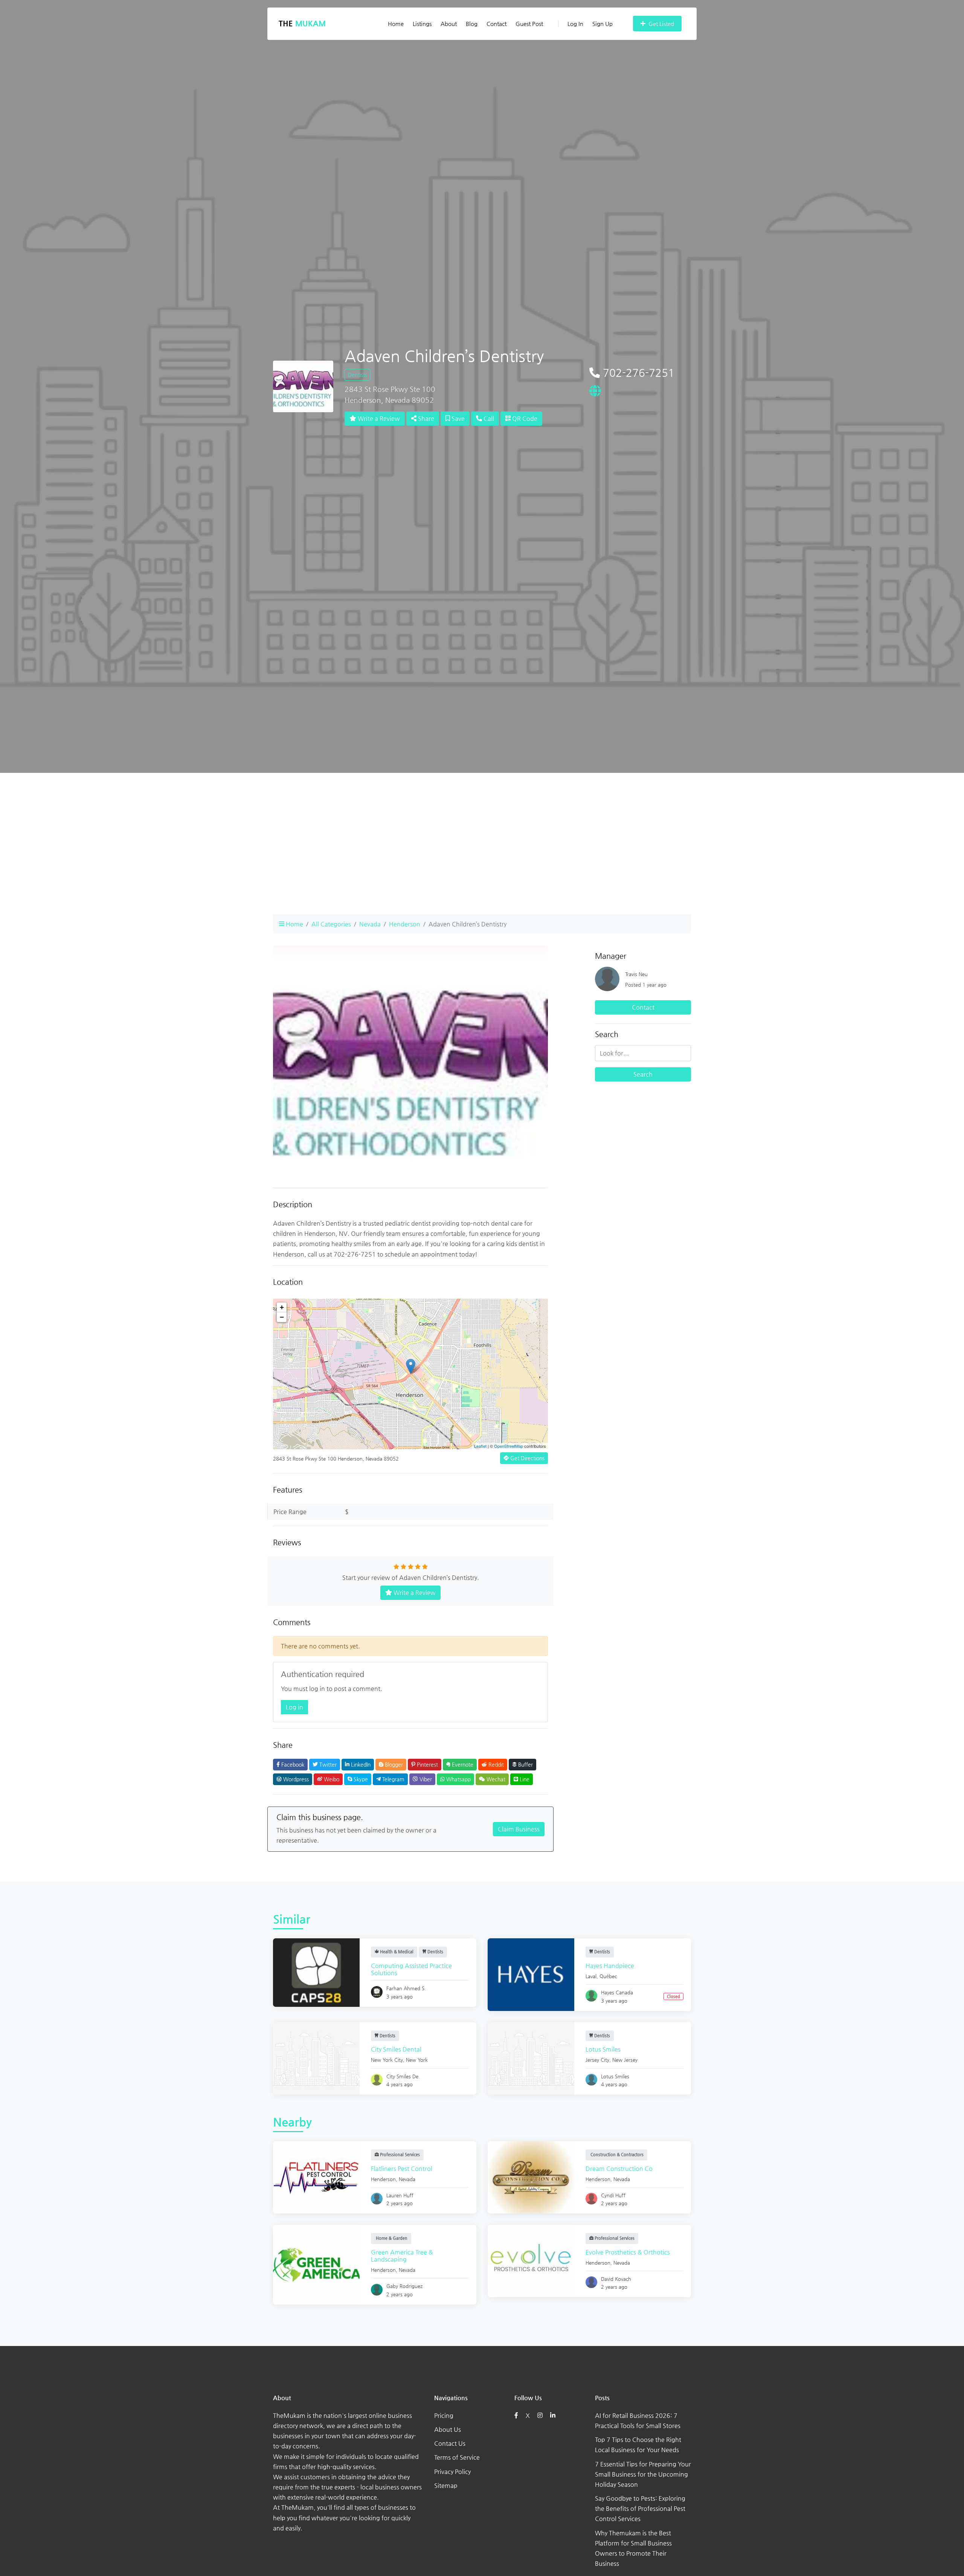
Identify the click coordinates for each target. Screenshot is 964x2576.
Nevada (370, 924)
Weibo (331, 1779)
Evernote (462, 1764)
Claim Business (519, 1829)
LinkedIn (360, 1764)
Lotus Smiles (603, 2049)
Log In (575, 24)
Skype (360, 1779)
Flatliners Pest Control (402, 2169)
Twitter (327, 1764)
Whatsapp (458, 1779)
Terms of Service (457, 2457)
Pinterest (427, 1764)
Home (396, 24)
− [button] (282, 1317)
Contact (496, 24)
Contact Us (450, 2443)
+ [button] (282, 1307)
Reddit (495, 1764)
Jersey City (597, 2060)
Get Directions (527, 1458)
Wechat (495, 1779)
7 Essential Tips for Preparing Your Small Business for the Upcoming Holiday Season (643, 2474)
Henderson (405, 924)
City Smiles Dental (396, 2049)
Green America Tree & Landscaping (402, 2256)
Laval (591, 1976)
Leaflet (480, 1446)
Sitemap (446, 2485)
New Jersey (625, 2060)
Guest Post (529, 24)
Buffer (525, 1764)
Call (488, 418)
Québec (608, 1976)
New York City (387, 2060)
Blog (472, 24)
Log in (294, 1707)
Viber (425, 1779)
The (302, 24)
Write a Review (378, 418)
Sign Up (602, 24)
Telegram (393, 1779)
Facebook (292, 1764)
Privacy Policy (452, 2472)
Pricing (444, 2415)
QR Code (524, 418)
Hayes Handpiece (610, 1966)
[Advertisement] (482, 856)
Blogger (393, 1764)
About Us (448, 2429)
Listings (422, 24)
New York (417, 2060)
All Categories (331, 924)
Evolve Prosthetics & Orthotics (628, 2252)
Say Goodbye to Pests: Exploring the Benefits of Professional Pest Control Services (640, 2508)
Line (524, 1779)
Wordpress (295, 1779)
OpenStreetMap (509, 1446)
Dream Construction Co (619, 2169)
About (449, 24)
